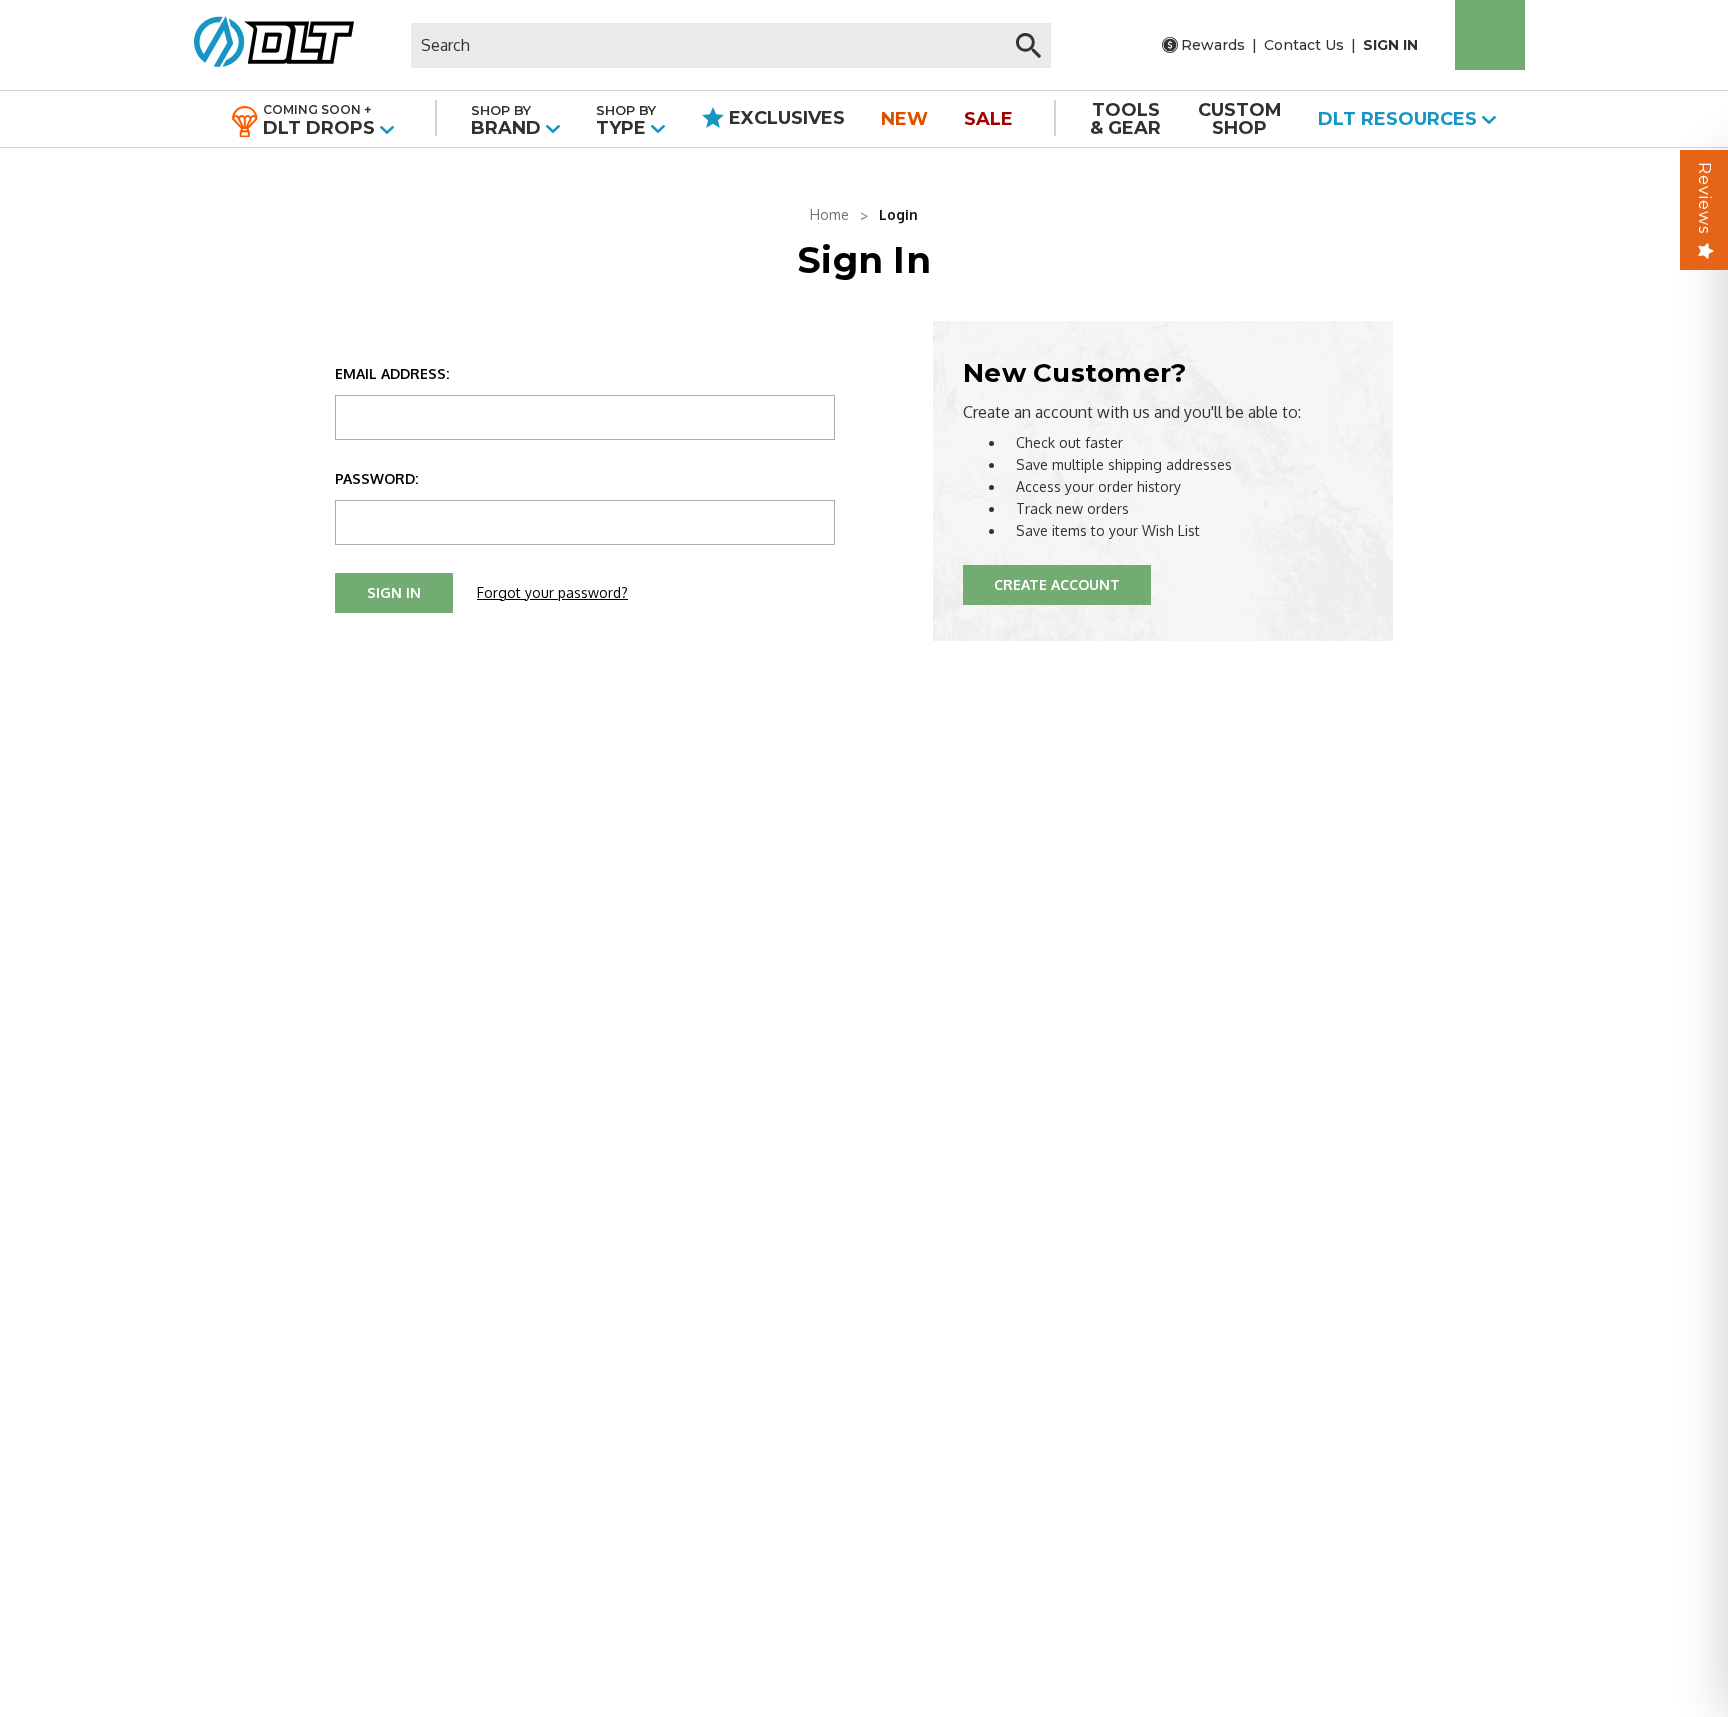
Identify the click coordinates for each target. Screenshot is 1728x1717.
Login (898, 214)
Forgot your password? (552, 592)
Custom (1240, 119)
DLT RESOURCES (1400, 119)
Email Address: (392, 373)
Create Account (1057, 584)
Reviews (1704, 198)
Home (829, 214)
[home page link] (266, 45)
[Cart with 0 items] (1490, 35)
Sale (988, 119)
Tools (1125, 119)
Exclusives (784, 118)
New (904, 119)
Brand (508, 120)
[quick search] (1028, 45)
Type (626, 120)
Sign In (1390, 45)
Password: (376, 478)
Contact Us (1304, 45)
